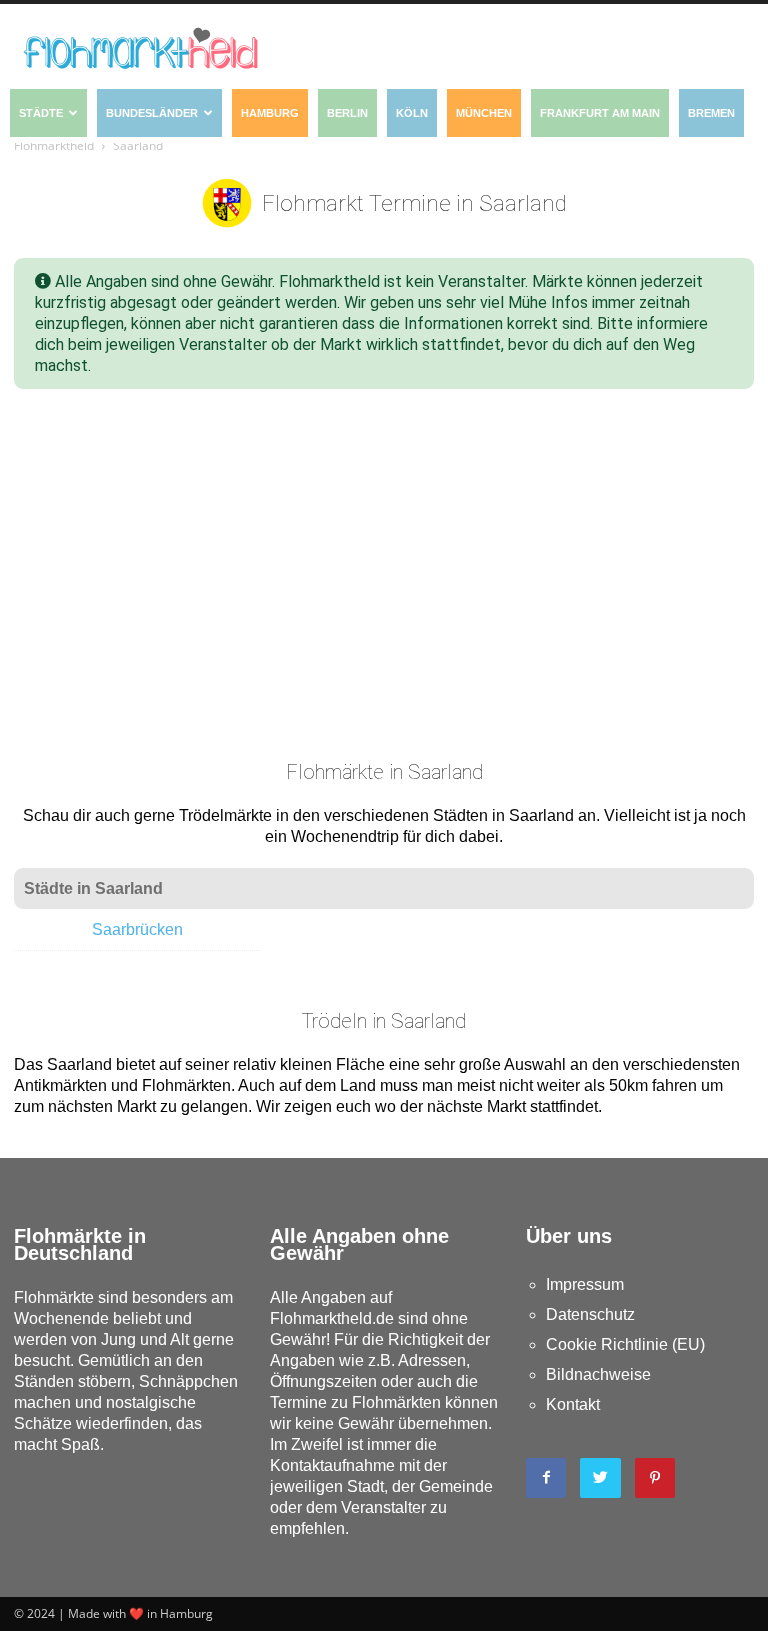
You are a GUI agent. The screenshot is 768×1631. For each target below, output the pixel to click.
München (484, 113)
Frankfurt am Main (600, 113)
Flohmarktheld (54, 145)
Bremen (711, 113)
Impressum (585, 1284)
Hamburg (270, 113)
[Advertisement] (384, 559)
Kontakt (573, 1404)
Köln (412, 113)
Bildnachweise (598, 1374)
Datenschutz (590, 1314)
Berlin (347, 113)
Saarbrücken (137, 929)
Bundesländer (152, 113)
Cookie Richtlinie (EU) (625, 1344)
